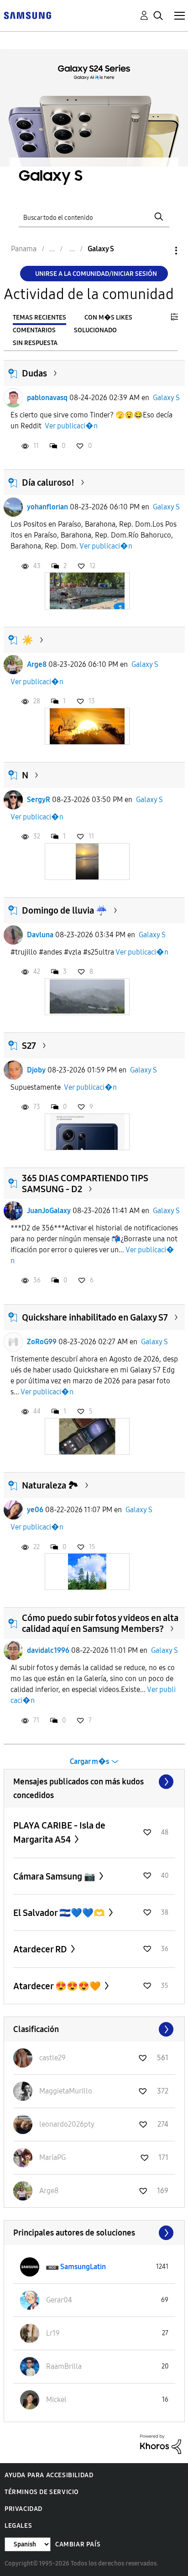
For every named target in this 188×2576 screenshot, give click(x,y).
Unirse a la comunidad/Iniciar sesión (96, 274)
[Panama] (27, 15)
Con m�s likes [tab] (108, 318)
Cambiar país (78, 2544)
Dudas (34, 373)
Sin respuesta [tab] (35, 343)
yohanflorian (47, 507)
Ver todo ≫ (94, 1782)
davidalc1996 (48, 1650)
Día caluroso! (48, 483)
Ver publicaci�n (71, 426)
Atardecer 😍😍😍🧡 (58, 1986)
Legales (18, 2526)
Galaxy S (166, 398)
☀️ (28, 640)
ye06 (35, 1510)
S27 (29, 1046)
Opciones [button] (161, 251)
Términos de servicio (42, 2492)
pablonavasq (47, 398)
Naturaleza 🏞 (50, 1485)
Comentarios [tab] (34, 330)
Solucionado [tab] (95, 330)
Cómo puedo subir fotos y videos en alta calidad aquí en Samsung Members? (100, 1623)
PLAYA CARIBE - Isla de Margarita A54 (59, 1832)
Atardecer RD (41, 1949)
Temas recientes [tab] (39, 318)
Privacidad (23, 2509)
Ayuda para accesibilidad (49, 2475)
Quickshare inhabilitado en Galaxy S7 (95, 1317)
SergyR (39, 800)
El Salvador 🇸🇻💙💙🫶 (60, 1913)
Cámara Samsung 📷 (55, 1876)
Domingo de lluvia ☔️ (65, 910)
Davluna (40, 935)
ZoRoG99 (42, 1342)
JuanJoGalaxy (49, 1211)
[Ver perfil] (13, 398)
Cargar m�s (89, 1761)
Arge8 (37, 664)
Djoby (36, 1070)
